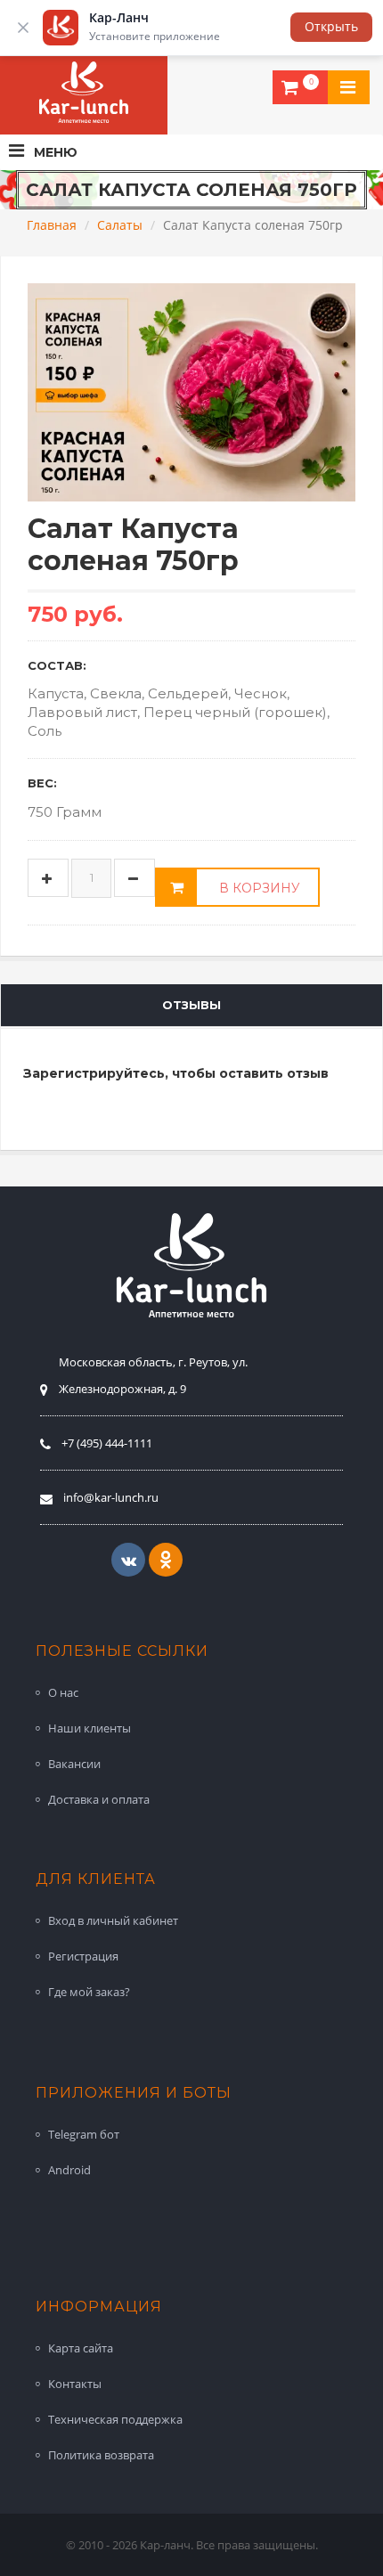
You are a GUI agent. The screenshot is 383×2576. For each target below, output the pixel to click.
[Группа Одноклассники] (166, 1560)
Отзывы (191, 1005)
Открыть (331, 26)
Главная (52, 225)
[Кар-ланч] (84, 93)
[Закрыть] (23, 28)
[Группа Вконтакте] (128, 1560)
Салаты (120, 225)
